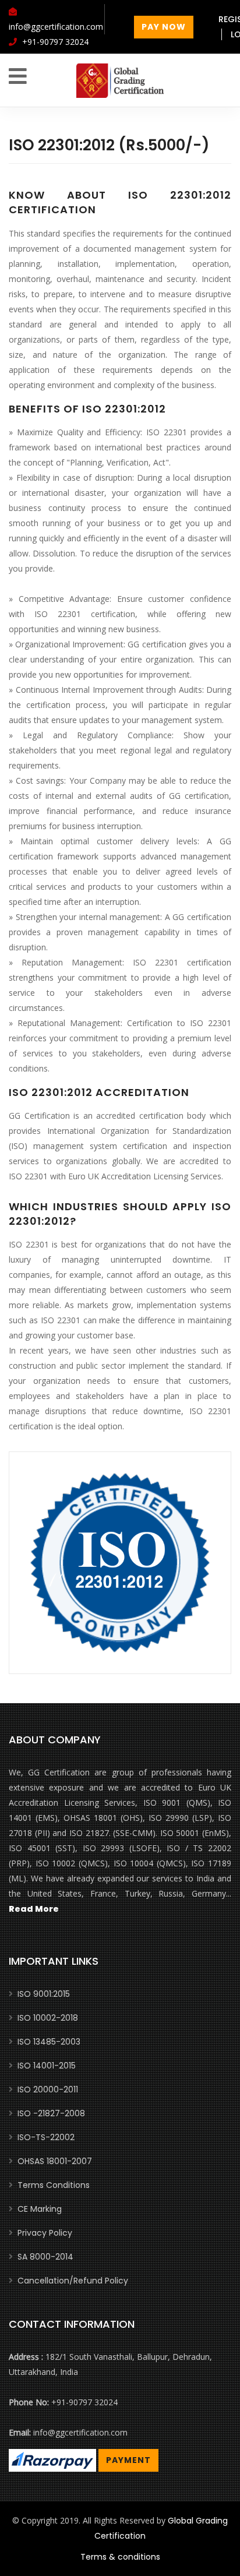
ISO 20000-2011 (48, 2089)
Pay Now (164, 27)
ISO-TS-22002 (46, 2137)
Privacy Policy (45, 2233)
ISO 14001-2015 (47, 2066)
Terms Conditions (54, 2185)
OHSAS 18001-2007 (55, 2161)
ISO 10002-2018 (48, 2018)
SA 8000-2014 (45, 2257)
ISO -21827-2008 (51, 2113)
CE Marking (40, 2209)
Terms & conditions (120, 2557)
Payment (128, 2460)
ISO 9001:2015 (44, 1994)
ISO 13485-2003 (49, 2042)
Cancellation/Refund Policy (73, 2281)
